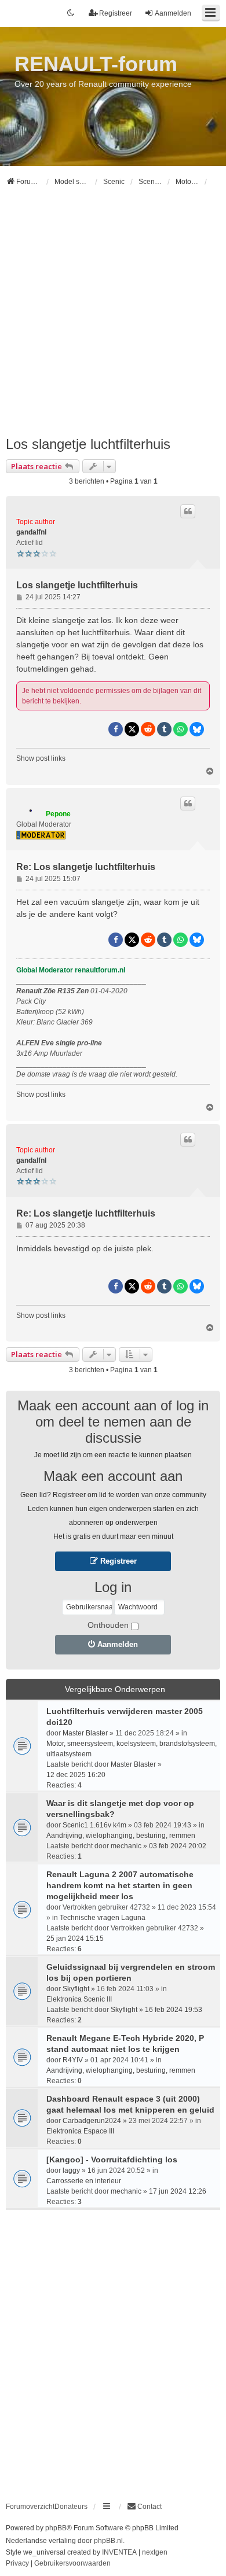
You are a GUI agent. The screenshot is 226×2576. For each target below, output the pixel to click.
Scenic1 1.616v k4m (94, 1825)
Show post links (41, 758)
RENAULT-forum (96, 64)
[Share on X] (132, 729)
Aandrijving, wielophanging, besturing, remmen (121, 1836)
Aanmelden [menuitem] (173, 13)
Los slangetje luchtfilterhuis (88, 444)
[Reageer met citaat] (188, 511)
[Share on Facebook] (116, 729)
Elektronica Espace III (80, 2131)
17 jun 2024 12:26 (178, 2191)
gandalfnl (31, 532)
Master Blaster (85, 1733)
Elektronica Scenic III (79, 1999)
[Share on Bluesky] (197, 729)
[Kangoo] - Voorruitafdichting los (112, 2159)
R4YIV (73, 2060)
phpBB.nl (108, 2541)
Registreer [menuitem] (116, 13)
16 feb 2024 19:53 (174, 2010)
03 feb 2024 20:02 (178, 1846)
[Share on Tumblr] (164, 729)
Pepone (58, 814)
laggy (71, 2170)
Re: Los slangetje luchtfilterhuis (86, 867)
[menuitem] (144, 2507)
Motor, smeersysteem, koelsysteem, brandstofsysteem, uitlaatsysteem (132, 1749)
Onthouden (108, 1625)
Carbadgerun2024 (92, 2121)
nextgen (155, 2552)
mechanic (126, 1846)
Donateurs (71, 2507)
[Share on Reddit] (148, 729)
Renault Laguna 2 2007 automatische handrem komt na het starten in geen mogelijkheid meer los (120, 1885)
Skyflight (76, 1989)
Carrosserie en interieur (84, 2181)
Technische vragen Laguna (103, 1918)
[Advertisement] (113, 316)
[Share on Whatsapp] (181, 729)
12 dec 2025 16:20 (76, 1775)
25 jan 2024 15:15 (75, 1939)
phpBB (56, 2528)
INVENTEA (119, 2552)
